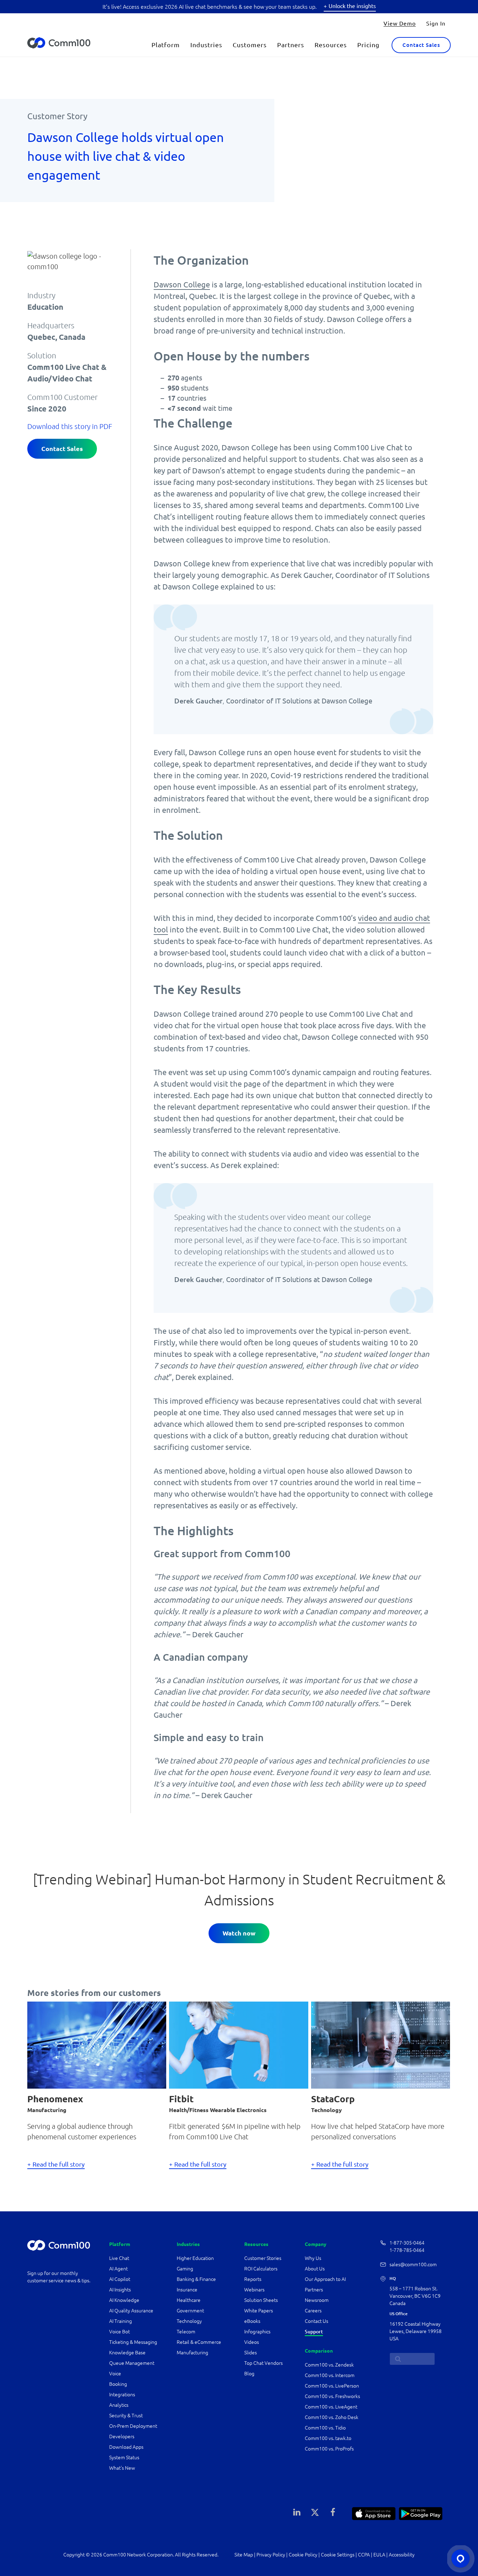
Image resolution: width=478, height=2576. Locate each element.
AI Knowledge (124, 2300)
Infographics (257, 2332)
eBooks (252, 2321)
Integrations (122, 2395)
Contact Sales (421, 45)
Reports (253, 2279)
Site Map (244, 2555)
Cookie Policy (303, 2555)
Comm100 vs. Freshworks (332, 2396)
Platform (166, 45)
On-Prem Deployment (133, 2426)
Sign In (436, 23)
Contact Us (317, 2321)
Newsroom (317, 2300)
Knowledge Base (127, 2353)
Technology (189, 2321)
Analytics (119, 2405)
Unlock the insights (352, 6)
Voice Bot (119, 2332)
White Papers (259, 2311)
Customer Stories (263, 2258)
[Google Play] (421, 2513)
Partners (291, 45)
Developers (122, 2437)
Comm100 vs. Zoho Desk (332, 2417)
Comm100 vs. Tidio (325, 2428)
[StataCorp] (381, 2044)
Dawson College (182, 284)
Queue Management (132, 2363)
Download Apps (126, 2447)
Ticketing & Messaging (133, 2342)
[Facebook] (333, 2512)
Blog (249, 2374)
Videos (252, 2342)
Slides (251, 2353)
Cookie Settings (338, 2555)
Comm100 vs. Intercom (330, 2375)
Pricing (368, 45)
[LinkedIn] (297, 2512)
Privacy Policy (271, 2555)
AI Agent (118, 2269)
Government (190, 2311)
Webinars (254, 2290)
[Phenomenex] (97, 2044)
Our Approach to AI (325, 2279)
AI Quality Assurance (131, 2311)
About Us (315, 2269)
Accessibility (402, 2555)
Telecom (186, 2332)
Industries (206, 45)
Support (314, 2332)
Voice (115, 2374)
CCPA (364, 2555)
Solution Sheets (261, 2300)
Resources (331, 45)
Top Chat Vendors (263, 2363)
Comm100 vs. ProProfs (329, 2449)
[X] (315, 2512)
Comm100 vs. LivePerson (332, 2386)
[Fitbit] (238, 2044)
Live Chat (119, 2258)
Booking (118, 2384)
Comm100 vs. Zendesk (329, 2365)
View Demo (400, 23)
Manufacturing (192, 2353)
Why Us (313, 2258)
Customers (250, 45)
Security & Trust (126, 2416)
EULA (379, 2555)
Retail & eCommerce (199, 2342)
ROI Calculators (261, 2269)
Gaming (185, 2269)
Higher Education (196, 2258)
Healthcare (189, 2300)
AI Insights (120, 2290)
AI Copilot (120, 2279)
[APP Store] (374, 2513)
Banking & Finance (196, 2279)
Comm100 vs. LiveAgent (331, 2407)
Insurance (187, 2290)
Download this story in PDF (70, 426)
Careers (313, 2311)
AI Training (121, 2321)
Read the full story (59, 2164)
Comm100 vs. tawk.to (328, 2438)
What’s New (122, 2468)
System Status (124, 2457)
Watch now (239, 1933)
